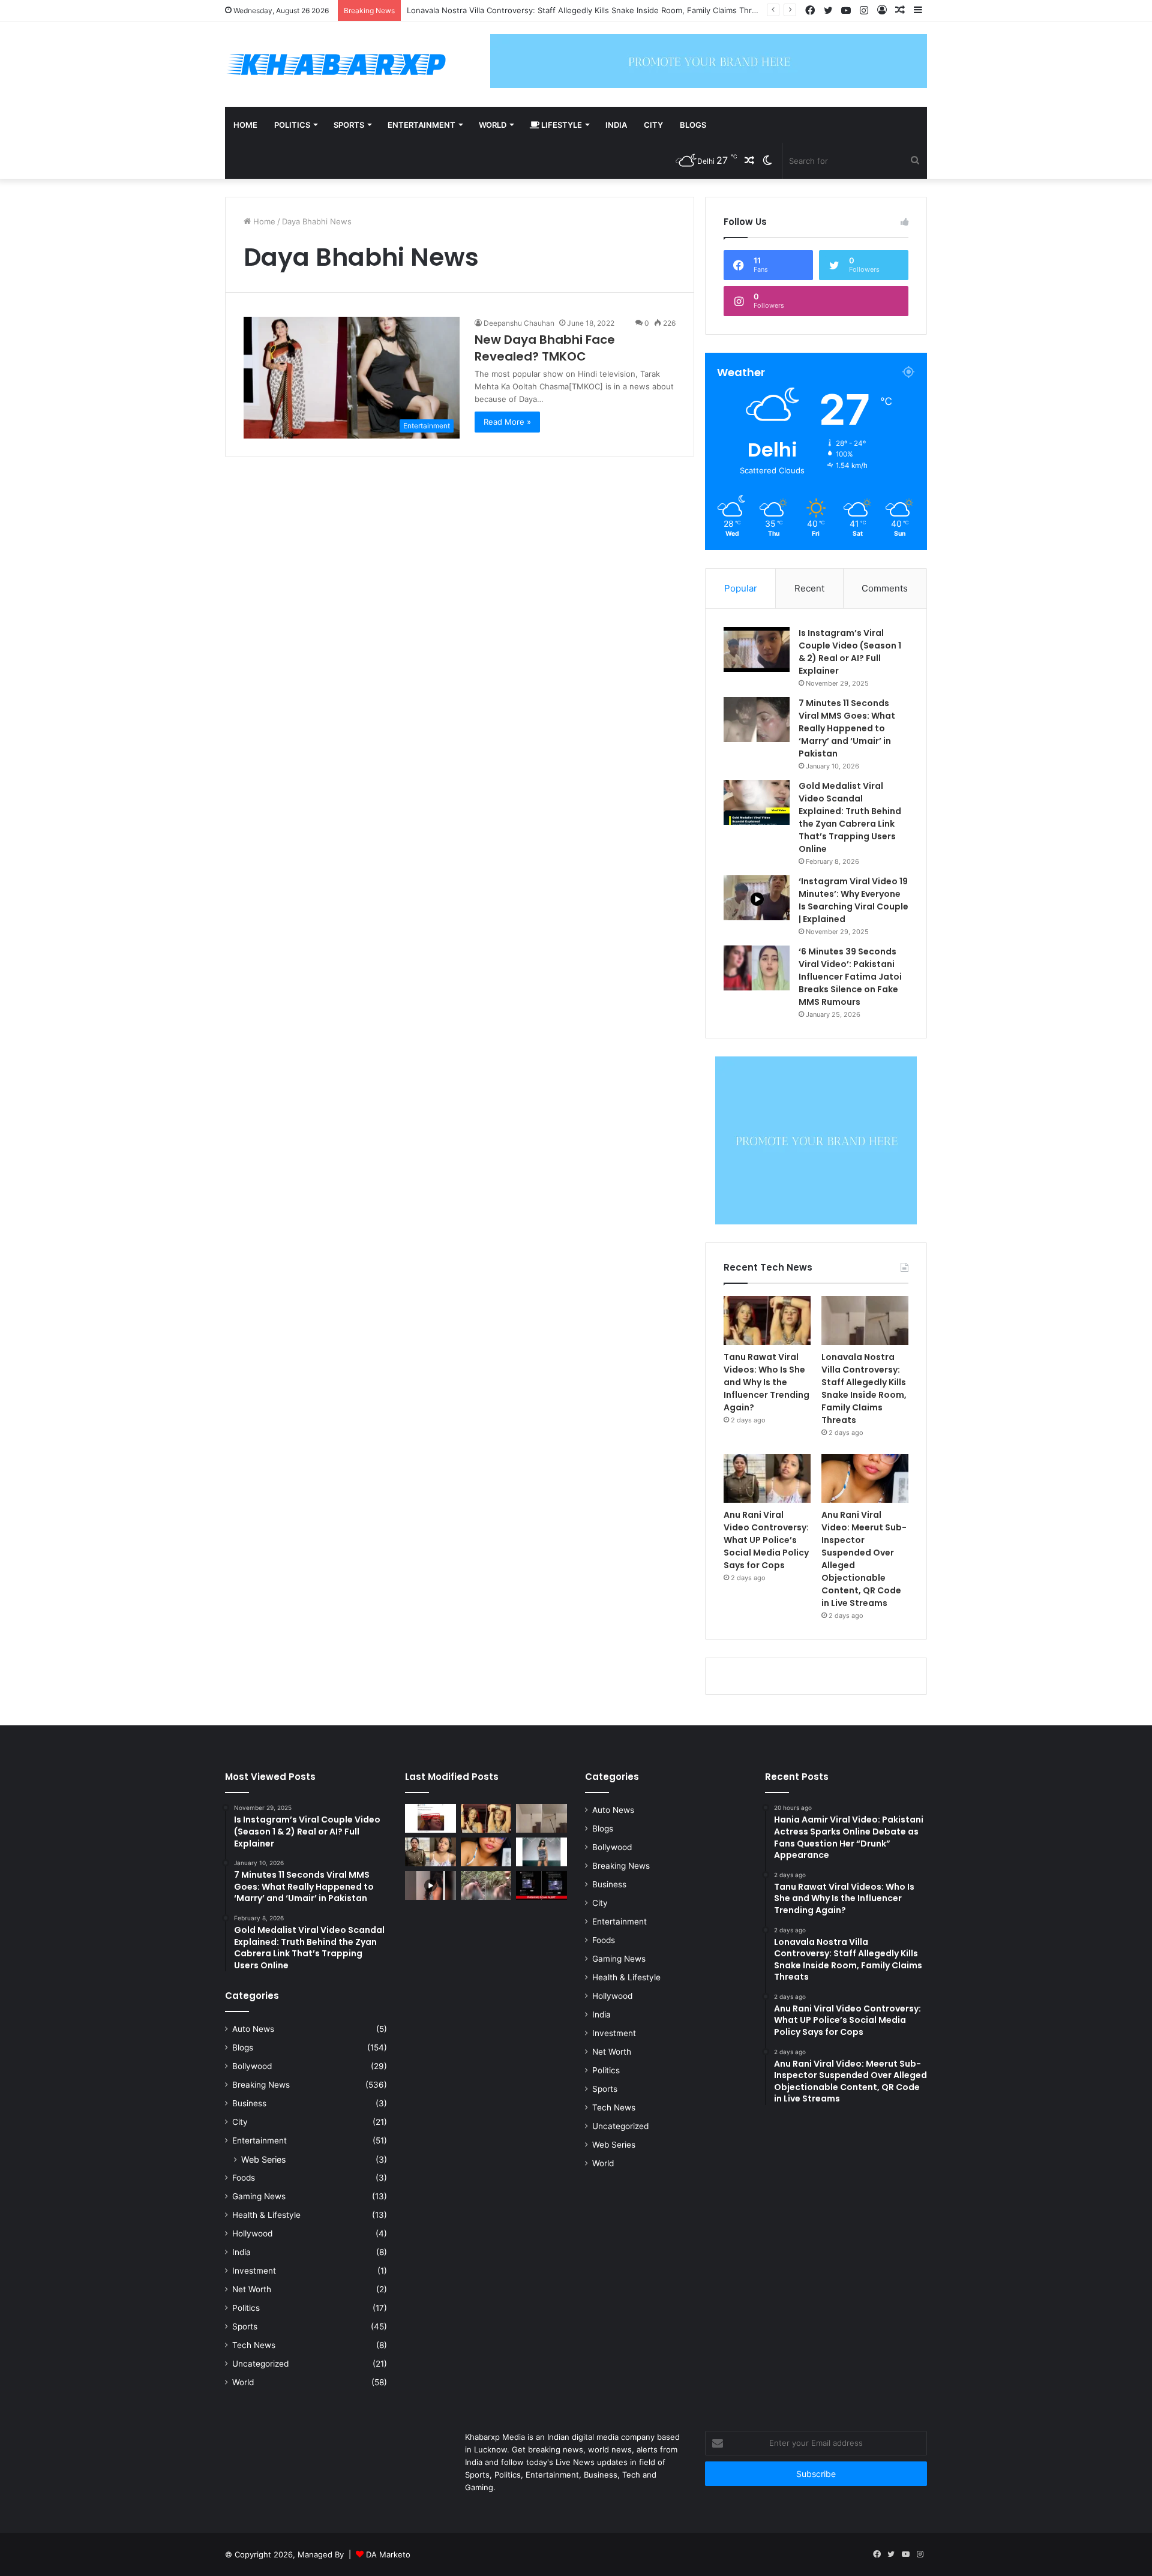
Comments (885, 588)
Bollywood (252, 2066)
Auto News (253, 2029)
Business (249, 2103)
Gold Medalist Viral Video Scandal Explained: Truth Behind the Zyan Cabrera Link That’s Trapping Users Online (850, 817)
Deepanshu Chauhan (519, 323)
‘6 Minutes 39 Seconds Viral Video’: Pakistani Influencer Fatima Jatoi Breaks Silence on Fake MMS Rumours (850, 977)
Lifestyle (561, 125)
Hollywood (252, 2233)
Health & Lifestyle (266, 2215)
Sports (349, 125)
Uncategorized (260, 2364)
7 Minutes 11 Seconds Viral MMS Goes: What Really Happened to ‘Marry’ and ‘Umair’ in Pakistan (847, 728)
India (616, 125)
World (493, 125)
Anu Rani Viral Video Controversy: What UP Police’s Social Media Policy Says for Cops (566, 10)
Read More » (507, 422)
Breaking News (261, 2085)
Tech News (254, 2345)
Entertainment (421, 125)
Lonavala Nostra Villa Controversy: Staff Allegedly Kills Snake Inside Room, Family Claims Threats (864, 1388)
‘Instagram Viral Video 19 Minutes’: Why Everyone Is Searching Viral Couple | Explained (853, 900)
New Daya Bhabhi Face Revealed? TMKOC (545, 348)
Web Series (263, 2159)
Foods (244, 2178)
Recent (809, 588)
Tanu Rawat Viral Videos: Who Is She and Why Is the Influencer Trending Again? (766, 1382)
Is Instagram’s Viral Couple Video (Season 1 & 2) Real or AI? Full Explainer (850, 652)
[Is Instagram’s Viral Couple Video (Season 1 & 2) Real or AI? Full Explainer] (757, 649)
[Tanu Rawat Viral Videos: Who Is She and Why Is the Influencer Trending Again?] (767, 1320)
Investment (254, 2271)
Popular (741, 588)
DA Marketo (388, 2554)
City (653, 125)
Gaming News (259, 2196)
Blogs (693, 125)
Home (245, 125)
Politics (292, 125)
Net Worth (252, 2289)
